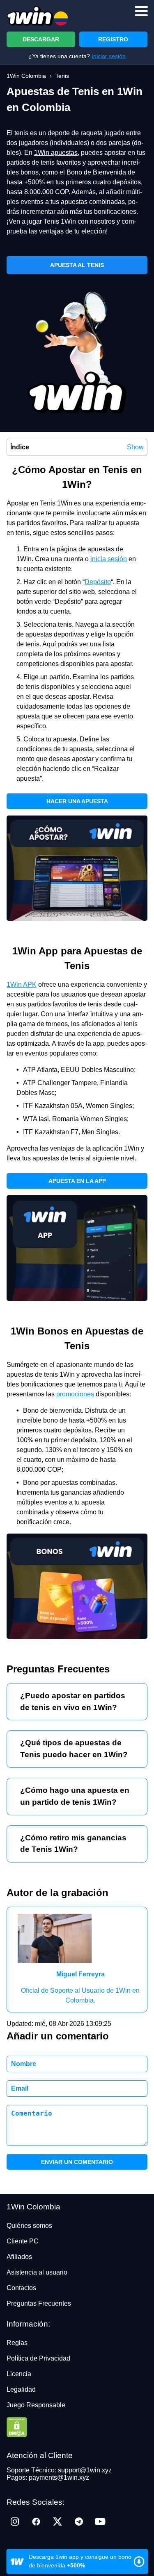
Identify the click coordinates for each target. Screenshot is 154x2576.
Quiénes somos (29, 2226)
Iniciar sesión (109, 56)
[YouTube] (100, 2522)
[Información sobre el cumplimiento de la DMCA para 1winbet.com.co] (77, 2428)
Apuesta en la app (77, 1181)
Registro (113, 39)
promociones (75, 1394)
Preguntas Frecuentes (39, 2303)
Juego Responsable (36, 2405)
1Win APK (22, 984)
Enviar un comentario (77, 2162)
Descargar (41, 39)
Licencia (19, 2374)
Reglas (17, 2343)
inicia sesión (109, 559)
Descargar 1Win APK (77, 2561)
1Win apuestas (56, 153)
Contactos (21, 2288)
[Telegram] (79, 2522)
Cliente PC (23, 2241)
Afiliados (19, 2257)
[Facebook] (36, 2522)
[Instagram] (15, 2522)
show (135, 447)
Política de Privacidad (38, 2358)
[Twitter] (57, 2522)
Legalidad (21, 2389)
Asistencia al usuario (37, 2272)
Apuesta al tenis (77, 265)
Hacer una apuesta (77, 801)
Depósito (98, 582)
